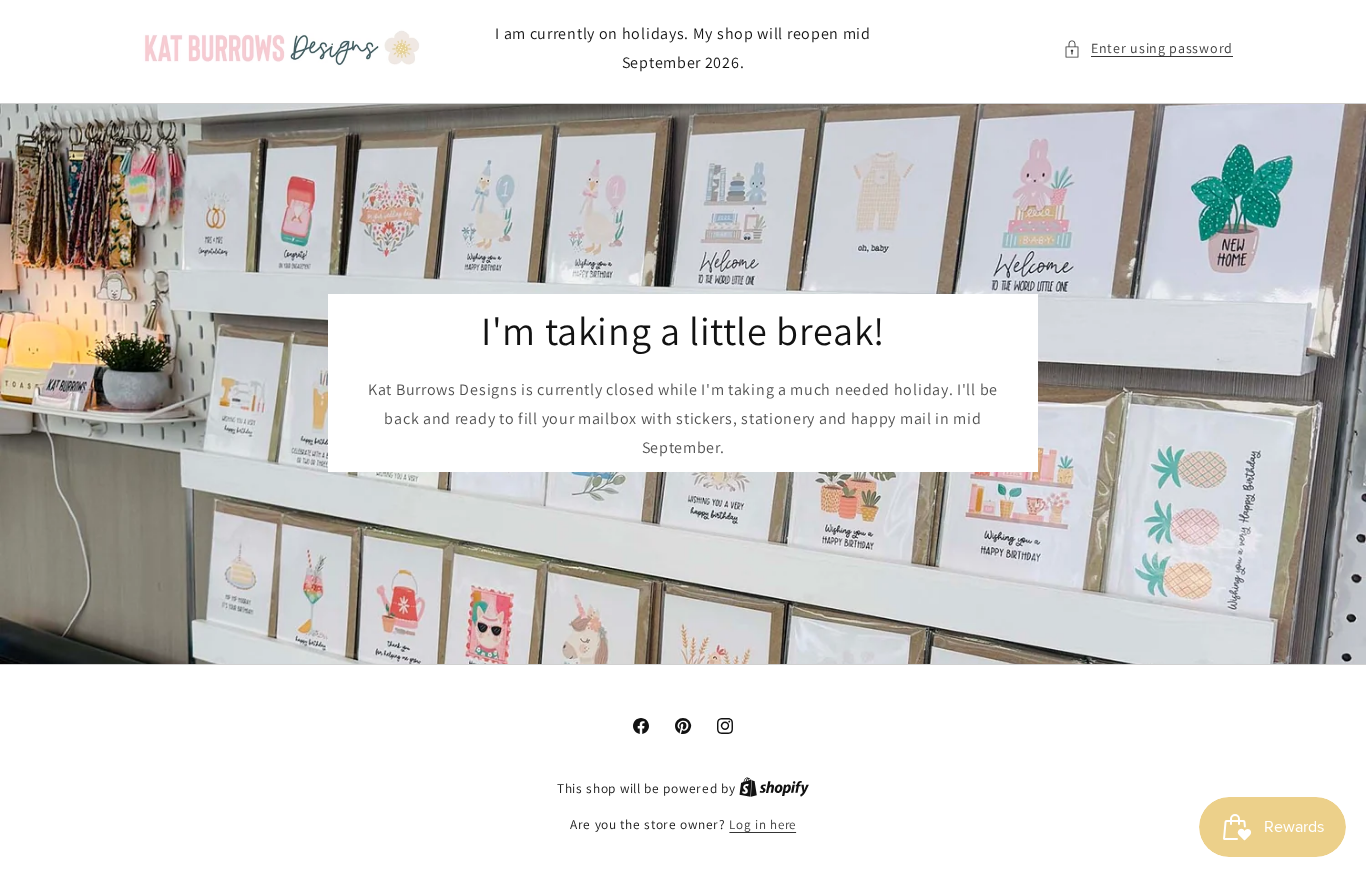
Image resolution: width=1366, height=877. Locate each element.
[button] (1148, 48)
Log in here (762, 824)
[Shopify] (774, 788)
